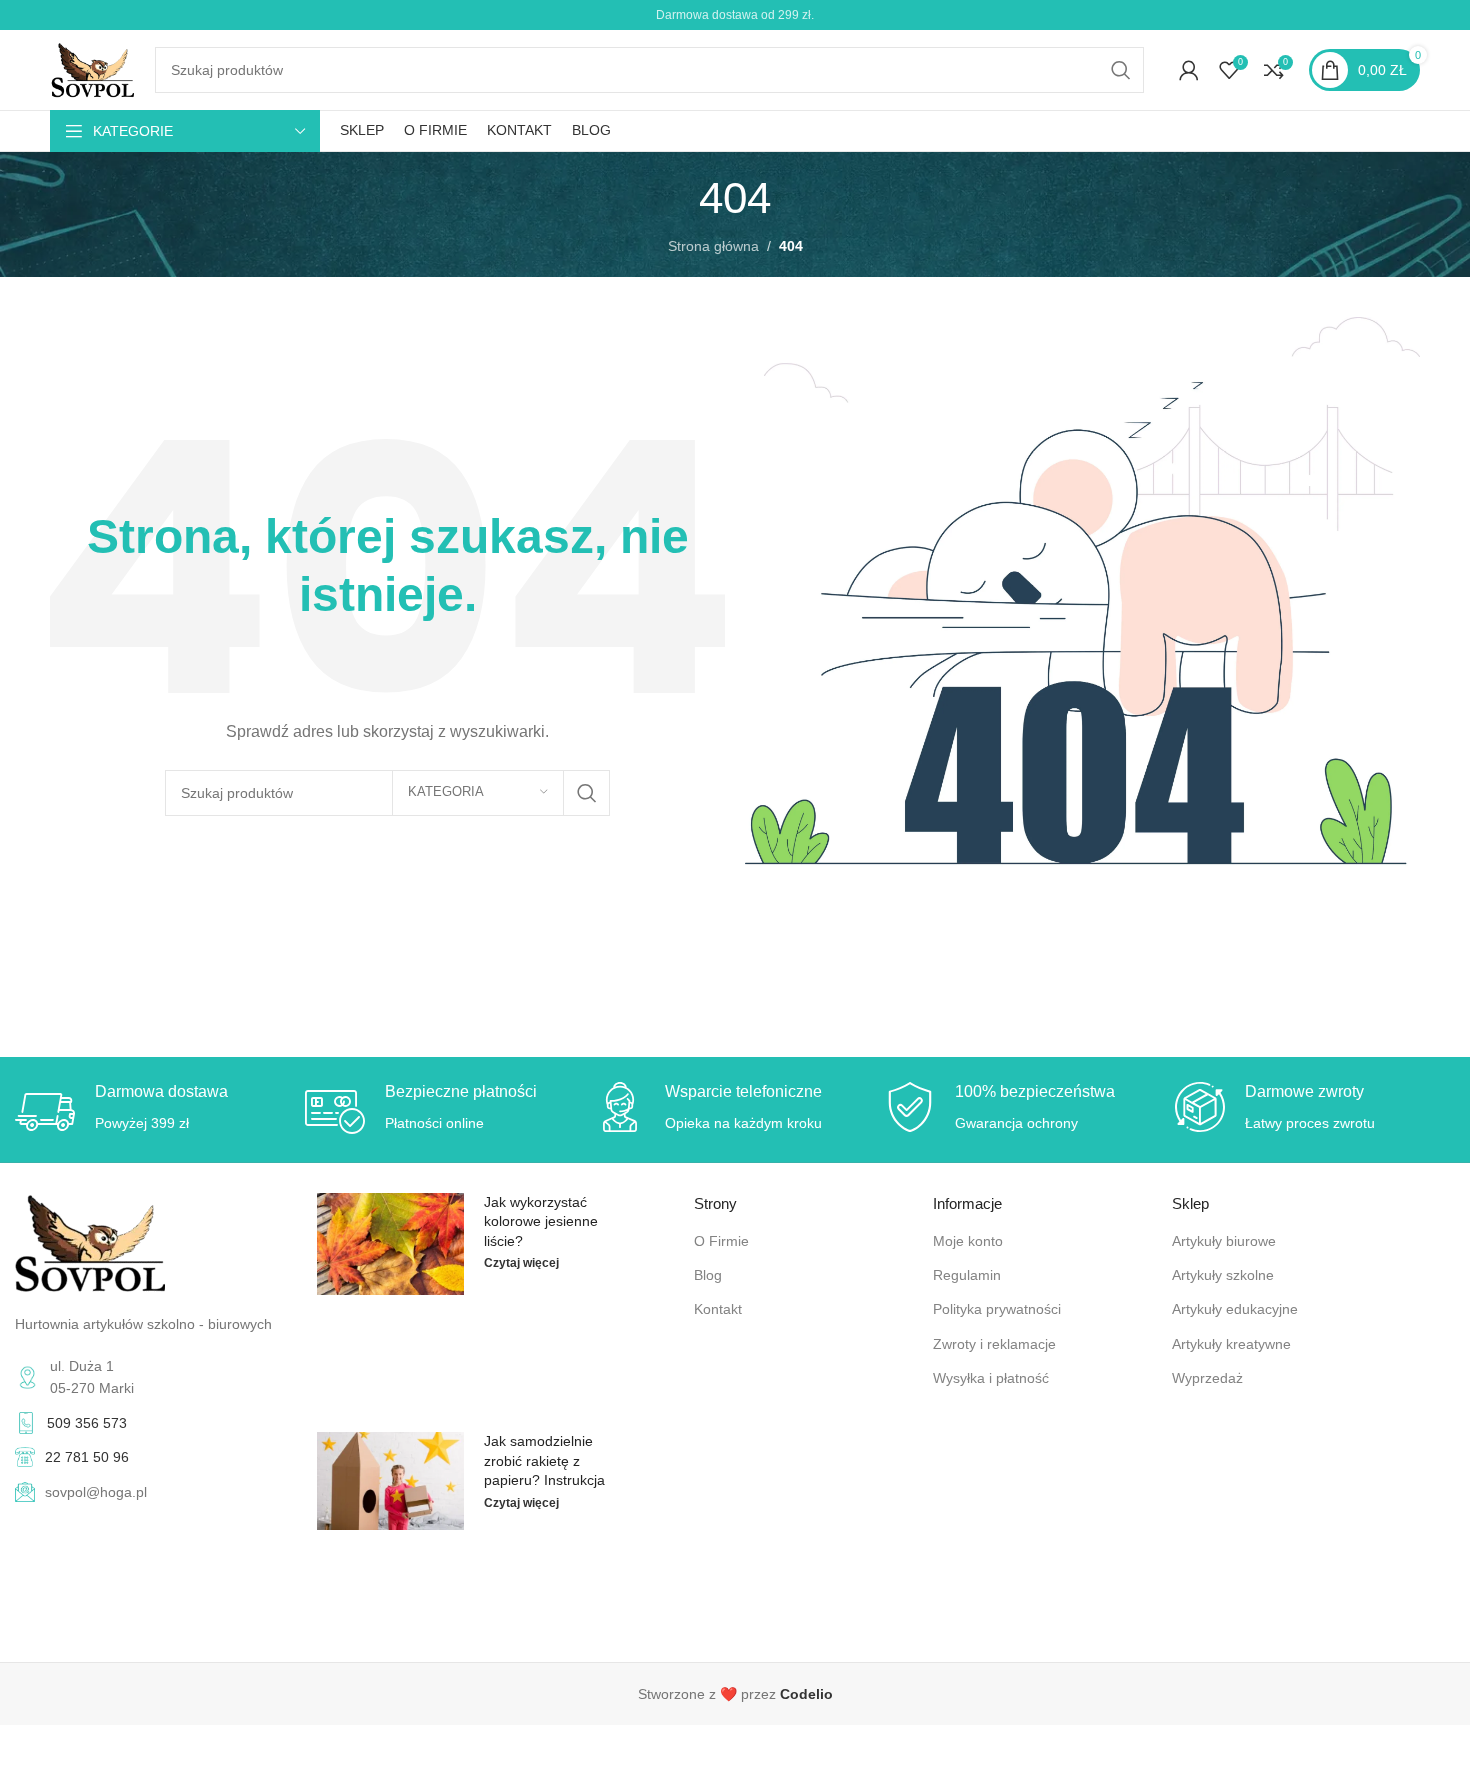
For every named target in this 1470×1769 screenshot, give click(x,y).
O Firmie (721, 1241)
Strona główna (713, 246)
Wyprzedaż (1207, 1378)
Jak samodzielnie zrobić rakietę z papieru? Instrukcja (544, 1460)
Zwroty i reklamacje (994, 1344)
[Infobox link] (735, 1694)
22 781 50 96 (87, 1457)
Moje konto (968, 1241)
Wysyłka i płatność (991, 1378)
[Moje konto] (1189, 70)
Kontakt (718, 1309)
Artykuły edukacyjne (1235, 1309)
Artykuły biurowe (1224, 1241)
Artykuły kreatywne (1231, 1344)
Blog (708, 1275)
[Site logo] (92, 69)
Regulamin (967, 1275)
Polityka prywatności (997, 1309)
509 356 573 (87, 1423)
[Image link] (90, 1241)
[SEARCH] (1121, 70)
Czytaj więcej (521, 1263)
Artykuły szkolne (1223, 1275)
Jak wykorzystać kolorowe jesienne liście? (541, 1221)
